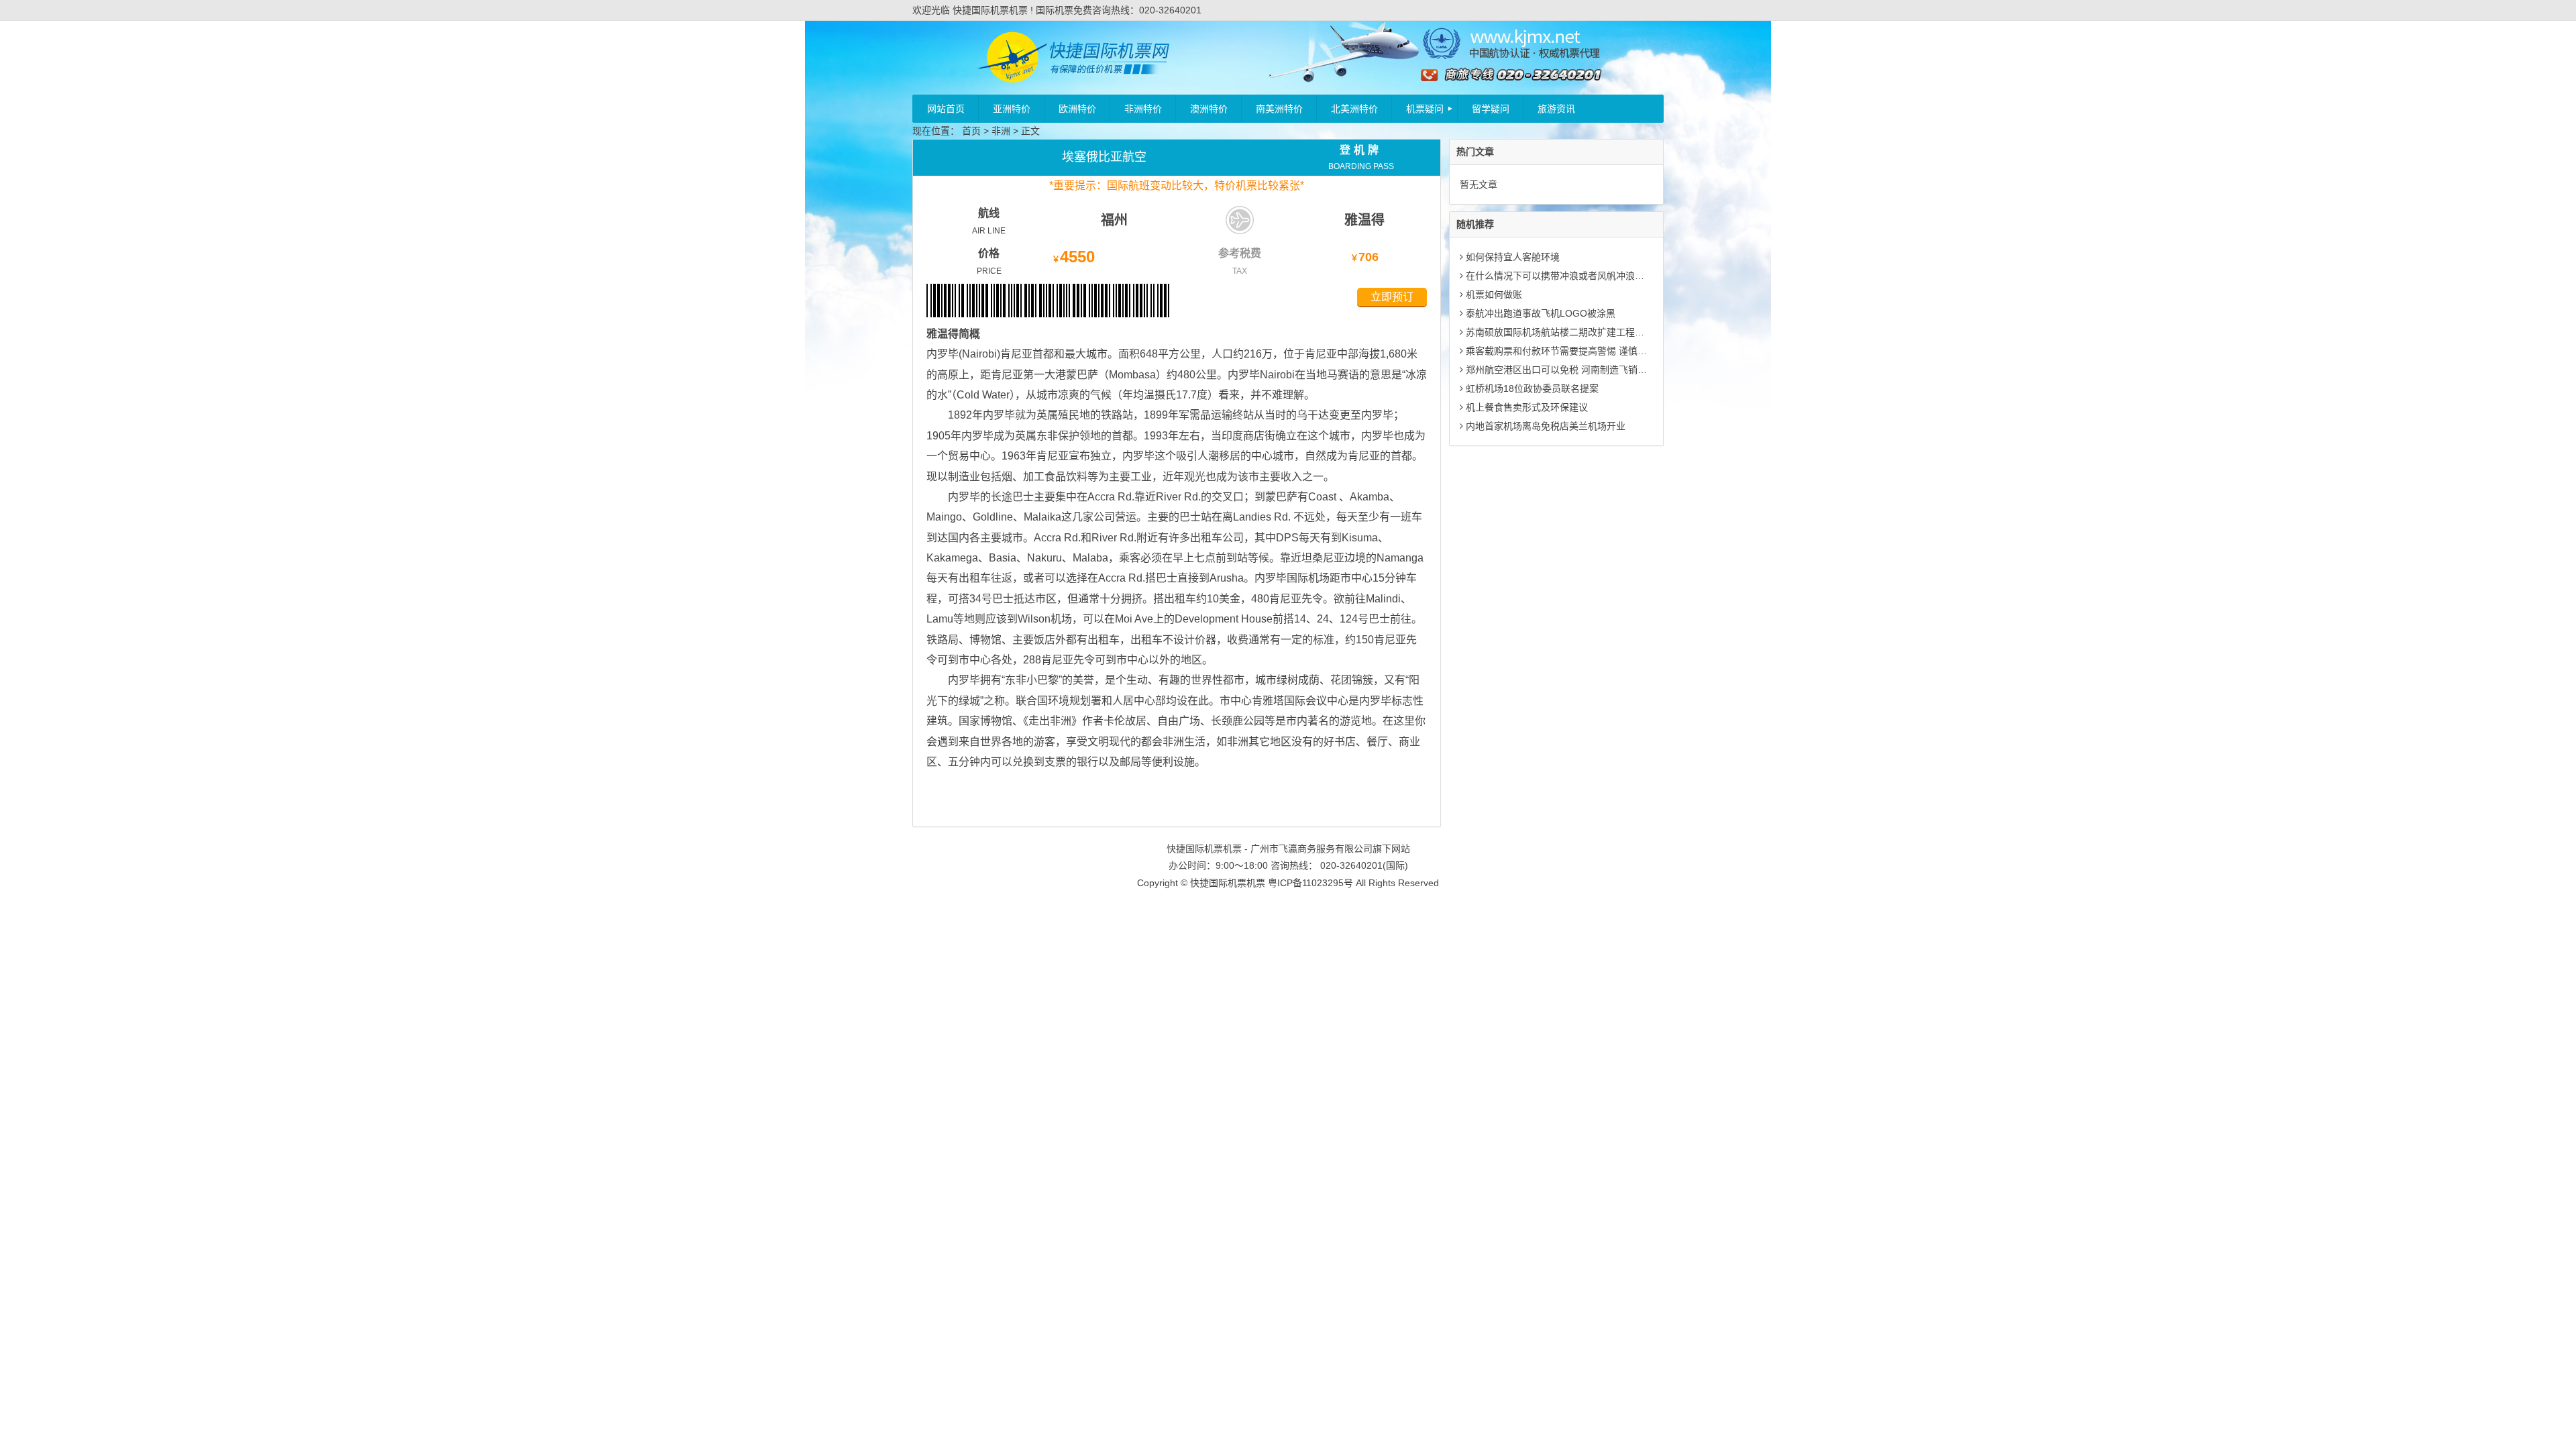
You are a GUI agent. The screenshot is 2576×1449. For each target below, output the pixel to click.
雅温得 (1364, 220)
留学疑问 (1491, 109)
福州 (1114, 220)
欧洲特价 (1077, 109)
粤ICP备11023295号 (1310, 883)
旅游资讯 (1556, 109)
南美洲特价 (1279, 109)
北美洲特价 (1354, 109)
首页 (971, 131)
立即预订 (1392, 297)
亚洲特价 (1012, 109)
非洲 (1001, 131)
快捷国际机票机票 (1228, 883)
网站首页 (946, 109)
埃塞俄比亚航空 (1104, 157)
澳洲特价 (1209, 109)
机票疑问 (1425, 109)
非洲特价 (1143, 109)
